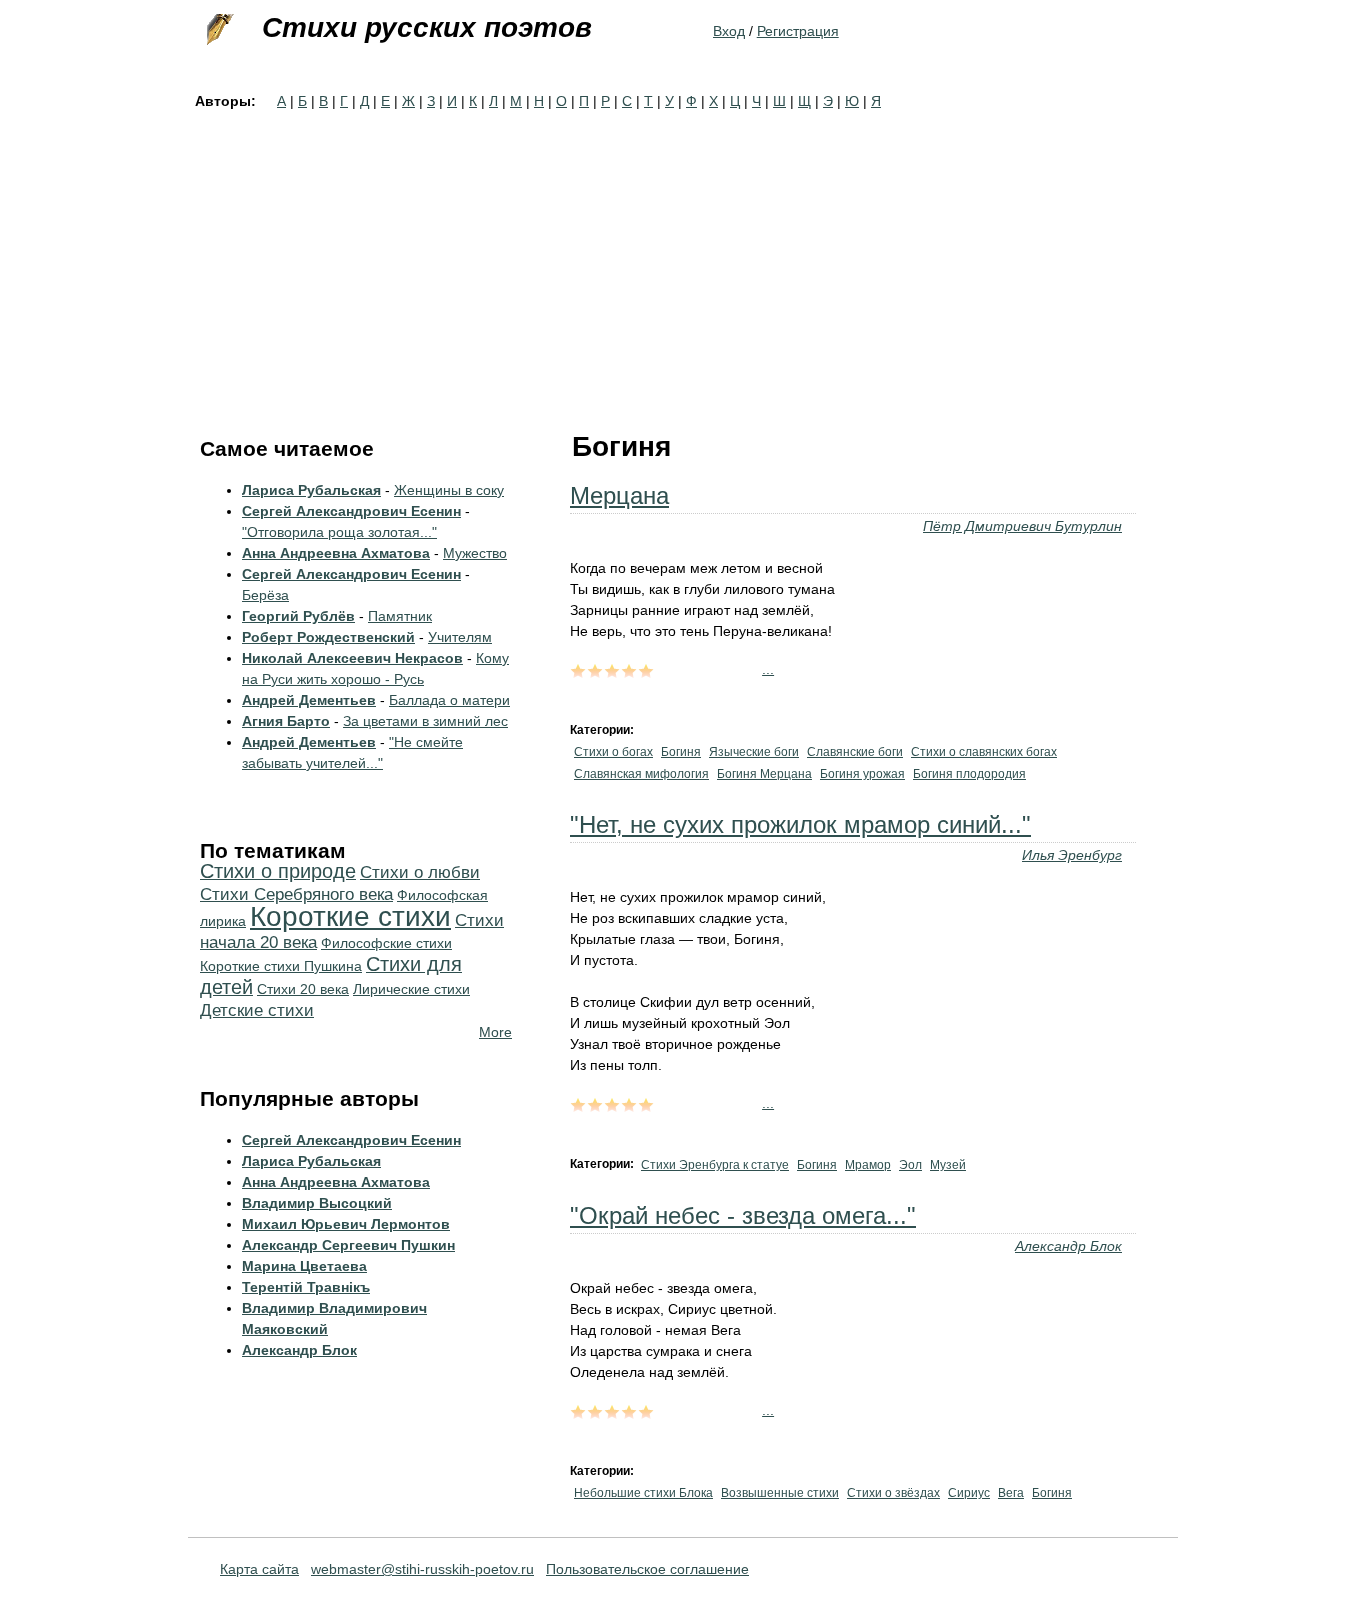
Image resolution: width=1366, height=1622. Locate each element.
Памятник (400, 616)
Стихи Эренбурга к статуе (715, 1165)
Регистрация (798, 31)
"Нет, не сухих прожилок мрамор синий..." (800, 824)
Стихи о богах (613, 752)
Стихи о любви (420, 872)
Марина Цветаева (304, 1266)
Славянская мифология (641, 774)
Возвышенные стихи (780, 1493)
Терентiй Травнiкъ (306, 1287)
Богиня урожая (862, 774)
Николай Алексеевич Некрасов (352, 658)
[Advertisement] (683, 262)
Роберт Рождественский (328, 637)
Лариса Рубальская (311, 490)
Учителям (460, 637)
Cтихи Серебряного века (296, 894)
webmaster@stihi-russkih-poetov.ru (422, 1569)
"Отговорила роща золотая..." (339, 532)
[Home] (218, 30)
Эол (910, 1165)
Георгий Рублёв (298, 616)
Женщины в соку (449, 490)
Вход (729, 31)
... (768, 669)
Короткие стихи (350, 916)
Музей (948, 1165)
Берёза (265, 595)
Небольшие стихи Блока (643, 1493)
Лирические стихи (411, 989)
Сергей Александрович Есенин (351, 511)
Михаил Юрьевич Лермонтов (346, 1224)
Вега (1011, 1493)
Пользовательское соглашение (647, 1569)
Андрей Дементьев (309, 700)
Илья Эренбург (1072, 855)
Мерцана (619, 495)
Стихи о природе (278, 871)
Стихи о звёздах (893, 1493)
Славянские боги (855, 752)
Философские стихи (386, 943)
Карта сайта (259, 1569)
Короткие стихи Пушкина (281, 966)
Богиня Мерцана (764, 774)
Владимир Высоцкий (317, 1203)
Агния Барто (286, 721)
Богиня (681, 752)
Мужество (475, 553)
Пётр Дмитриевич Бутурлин (1022, 526)
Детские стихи (257, 1010)
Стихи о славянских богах (984, 752)
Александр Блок (1068, 1246)
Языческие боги (754, 752)
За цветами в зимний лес (425, 721)
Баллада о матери (449, 700)
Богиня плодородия (969, 774)
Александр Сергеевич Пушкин (348, 1245)
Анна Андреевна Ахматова (336, 553)
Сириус (969, 1493)
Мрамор (868, 1165)
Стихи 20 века (303, 989)
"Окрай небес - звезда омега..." (743, 1215)
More (495, 1032)
